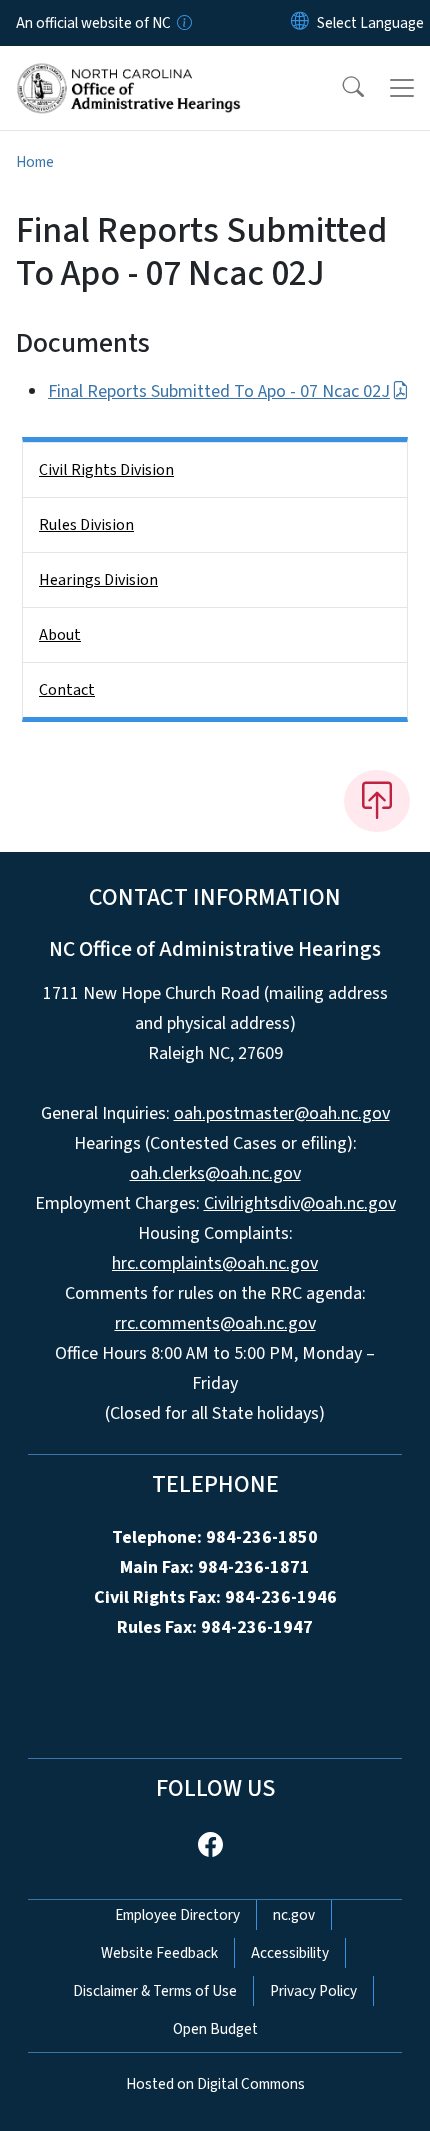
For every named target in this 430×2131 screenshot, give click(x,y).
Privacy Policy (313, 1991)
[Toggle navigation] (402, 88)
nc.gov (294, 1915)
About (60, 635)
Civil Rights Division (106, 470)
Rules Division (86, 525)
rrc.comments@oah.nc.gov (215, 1323)
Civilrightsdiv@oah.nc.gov (300, 1203)
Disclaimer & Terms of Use (155, 1991)
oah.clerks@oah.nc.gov (215, 1173)
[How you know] (183, 23)
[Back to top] (377, 801)
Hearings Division (98, 580)
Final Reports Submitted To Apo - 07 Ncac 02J (219, 391)
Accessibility (290, 1953)
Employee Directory (177, 1915)
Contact (67, 690)
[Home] (128, 69)
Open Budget (215, 2029)
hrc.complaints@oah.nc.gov (215, 1263)
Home (35, 162)
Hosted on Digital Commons (215, 2084)
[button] (340, 88)
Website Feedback (159, 1953)
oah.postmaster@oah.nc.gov (282, 1113)
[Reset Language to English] (300, 23)
